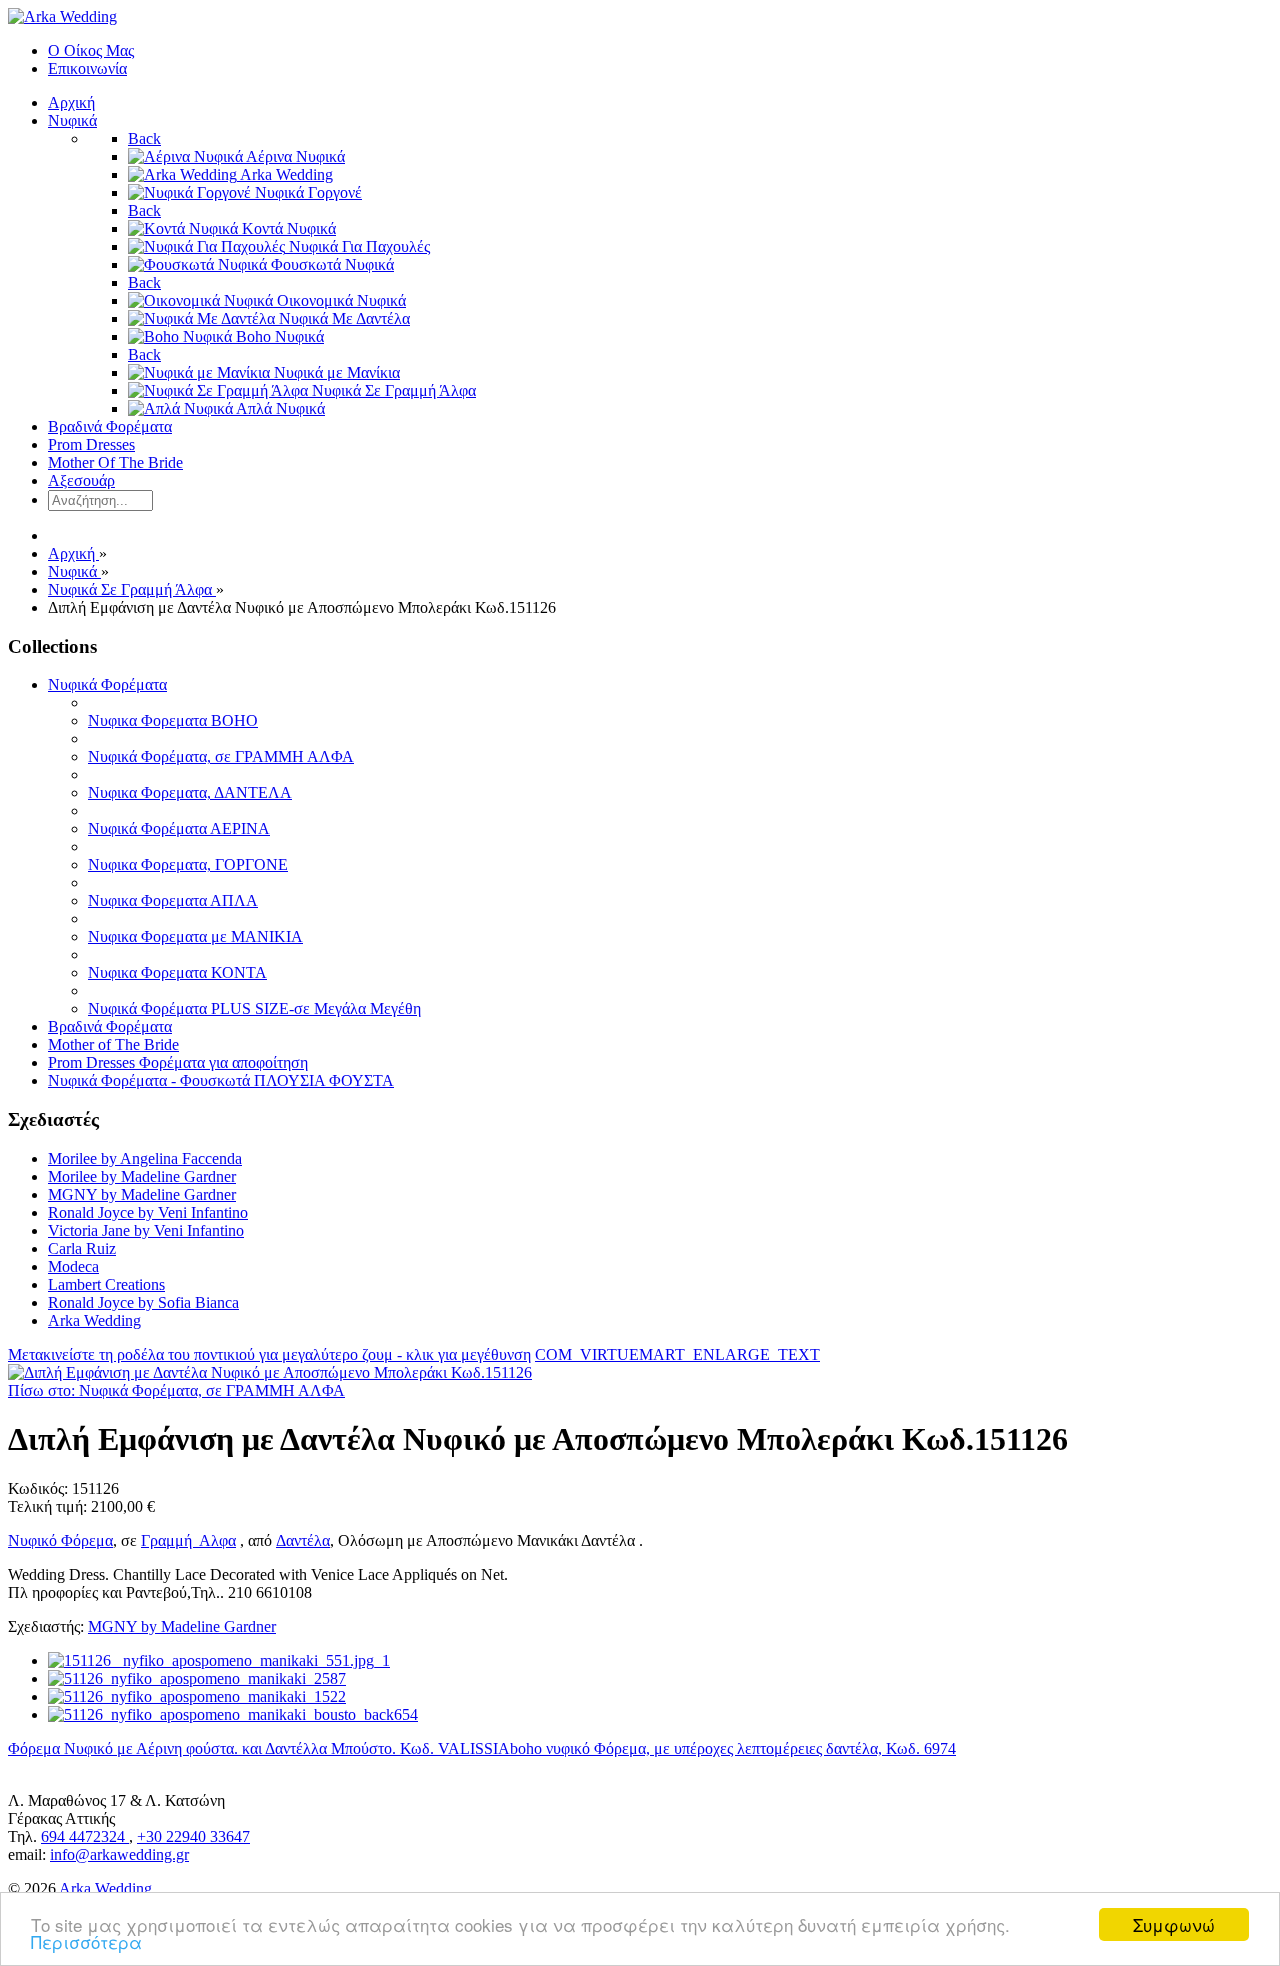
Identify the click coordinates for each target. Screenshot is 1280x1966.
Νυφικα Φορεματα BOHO (173, 720)
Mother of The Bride (113, 1044)
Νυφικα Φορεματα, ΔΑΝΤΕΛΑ (190, 792)
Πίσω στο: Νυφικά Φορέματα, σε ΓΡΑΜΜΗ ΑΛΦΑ (176, 1390)
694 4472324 (85, 1836)
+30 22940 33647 (193, 1836)
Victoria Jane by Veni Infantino (146, 1230)
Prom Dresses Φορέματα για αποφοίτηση (178, 1062)
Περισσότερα (86, 1941)
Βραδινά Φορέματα (110, 1026)
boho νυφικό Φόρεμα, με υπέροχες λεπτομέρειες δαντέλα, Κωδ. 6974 (733, 1748)
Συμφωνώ (1174, 1924)
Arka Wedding (94, 1320)
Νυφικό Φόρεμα (60, 1540)
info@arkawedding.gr (119, 1854)
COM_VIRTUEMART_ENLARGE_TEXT (677, 1354)
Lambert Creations (106, 1284)
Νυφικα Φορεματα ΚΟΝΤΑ (177, 972)
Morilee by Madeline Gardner (142, 1176)
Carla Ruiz (82, 1248)
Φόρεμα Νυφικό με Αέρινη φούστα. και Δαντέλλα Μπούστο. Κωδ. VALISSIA (259, 1748)
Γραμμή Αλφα (188, 1540)
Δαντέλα (303, 1540)
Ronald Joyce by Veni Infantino (148, 1212)
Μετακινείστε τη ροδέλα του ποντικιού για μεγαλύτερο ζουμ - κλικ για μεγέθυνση (269, 1354)
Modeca (73, 1266)
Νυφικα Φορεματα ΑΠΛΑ (173, 900)
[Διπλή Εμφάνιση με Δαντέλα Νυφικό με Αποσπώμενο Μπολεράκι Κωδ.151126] (270, 1372)
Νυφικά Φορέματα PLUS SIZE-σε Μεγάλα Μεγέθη (254, 1008)
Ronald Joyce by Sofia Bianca (143, 1302)
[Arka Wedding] (62, 16)
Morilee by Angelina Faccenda (145, 1158)
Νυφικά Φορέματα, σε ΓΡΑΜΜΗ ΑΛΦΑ (221, 756)
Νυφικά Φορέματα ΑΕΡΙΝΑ (179, 828)
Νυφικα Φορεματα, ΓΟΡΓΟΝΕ (188, 864)
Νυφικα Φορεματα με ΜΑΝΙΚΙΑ (195, 936)
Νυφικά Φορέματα (107, 684)
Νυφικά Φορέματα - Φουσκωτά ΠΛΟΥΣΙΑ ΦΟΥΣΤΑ (221, 1080)
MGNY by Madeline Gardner (142, 1194)
